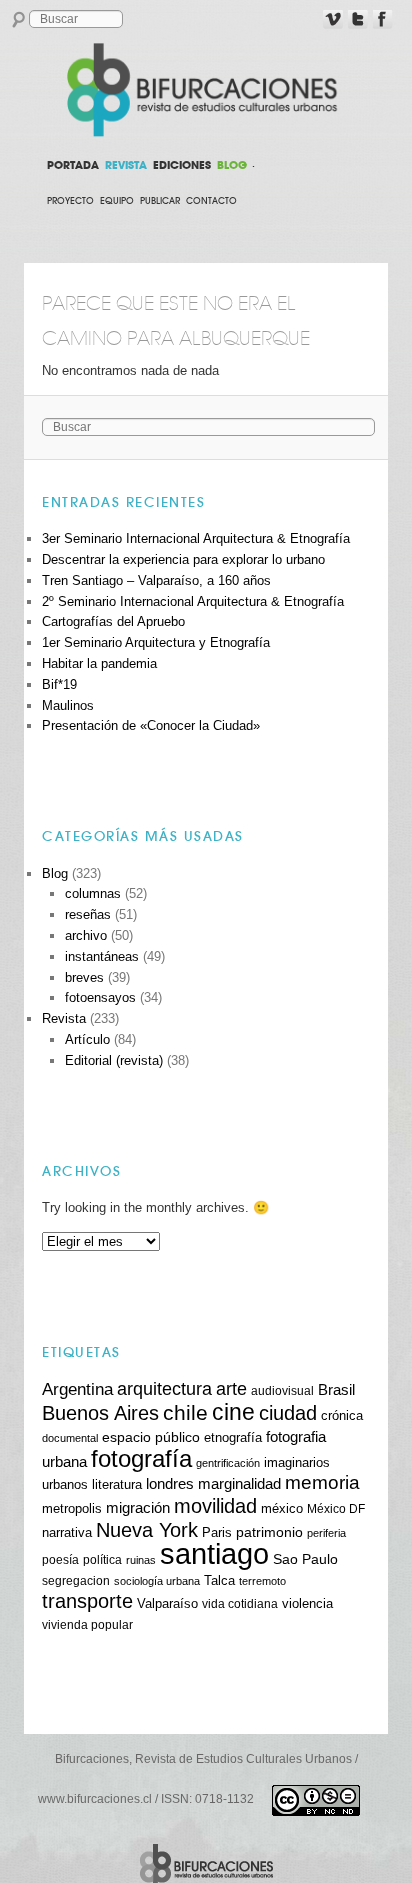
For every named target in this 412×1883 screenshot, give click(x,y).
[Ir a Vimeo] (333, 20)
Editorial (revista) (114, 1060)
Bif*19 (59, 684)
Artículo (87, 1039)
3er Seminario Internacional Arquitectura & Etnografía (196, 538)
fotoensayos (100, 997)
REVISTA (126, 165)
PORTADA (73, 165)
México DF (336, 1508)
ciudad (288, 1413)
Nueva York (147, 1530)
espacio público (151, 1437)
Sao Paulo (305, 1559)
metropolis (72, 1509)
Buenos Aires (100, 1413)
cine (233, 1412)
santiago (214, 1553)
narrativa (67, 1533)
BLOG (232, 165)
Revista (64, 1018)
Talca (219, 1580)
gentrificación (228, 1463)
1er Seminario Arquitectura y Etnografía (156, 642)
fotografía (141, 1458)
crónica (342, 1416)
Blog (55, 873)
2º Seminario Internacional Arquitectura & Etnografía (193, 601)
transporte (87, 1601)
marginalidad (239, 1484)
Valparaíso (167, 1604)
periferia (326, 1533)
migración (138, 1508)
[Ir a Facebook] (383, 20)
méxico (282, 1509)
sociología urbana (157, 1581)
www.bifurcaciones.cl (95, 1799)
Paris (217, 1533)
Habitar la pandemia (99, 663)
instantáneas (102, 956)
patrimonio (269, 1532)
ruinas (141, 1560)
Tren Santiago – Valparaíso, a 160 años (156, 580)
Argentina (77, 1389)
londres (170, 1483)
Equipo (117, 201)
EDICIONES (182, 165)
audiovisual (282, 1390)
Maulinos (68, 705)
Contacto (211, 201)
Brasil (336, 1389)
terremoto (262, 1581)
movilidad (215, 1506)
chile (185, 1412)
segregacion (76, 1580)
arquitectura (164, 1389)
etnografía (233, 1438)
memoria (322, 1482)
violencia (307, 1603)
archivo (86, 935)
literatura (117, 1485)
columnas (93, 893)
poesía (60, 1559)
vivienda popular (87, 1624)
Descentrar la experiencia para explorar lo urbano (183, 559)
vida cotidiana (240, 1603)
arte (231, 1389)
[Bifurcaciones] (206, 90)
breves (84, 977)
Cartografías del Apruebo (113, 621)
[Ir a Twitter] (358, 20)
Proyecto (70, 201)
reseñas (88, 914)
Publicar (160, 201)
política (102, 1559)
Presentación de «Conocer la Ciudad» (151, 725)
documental (70, 1438)
